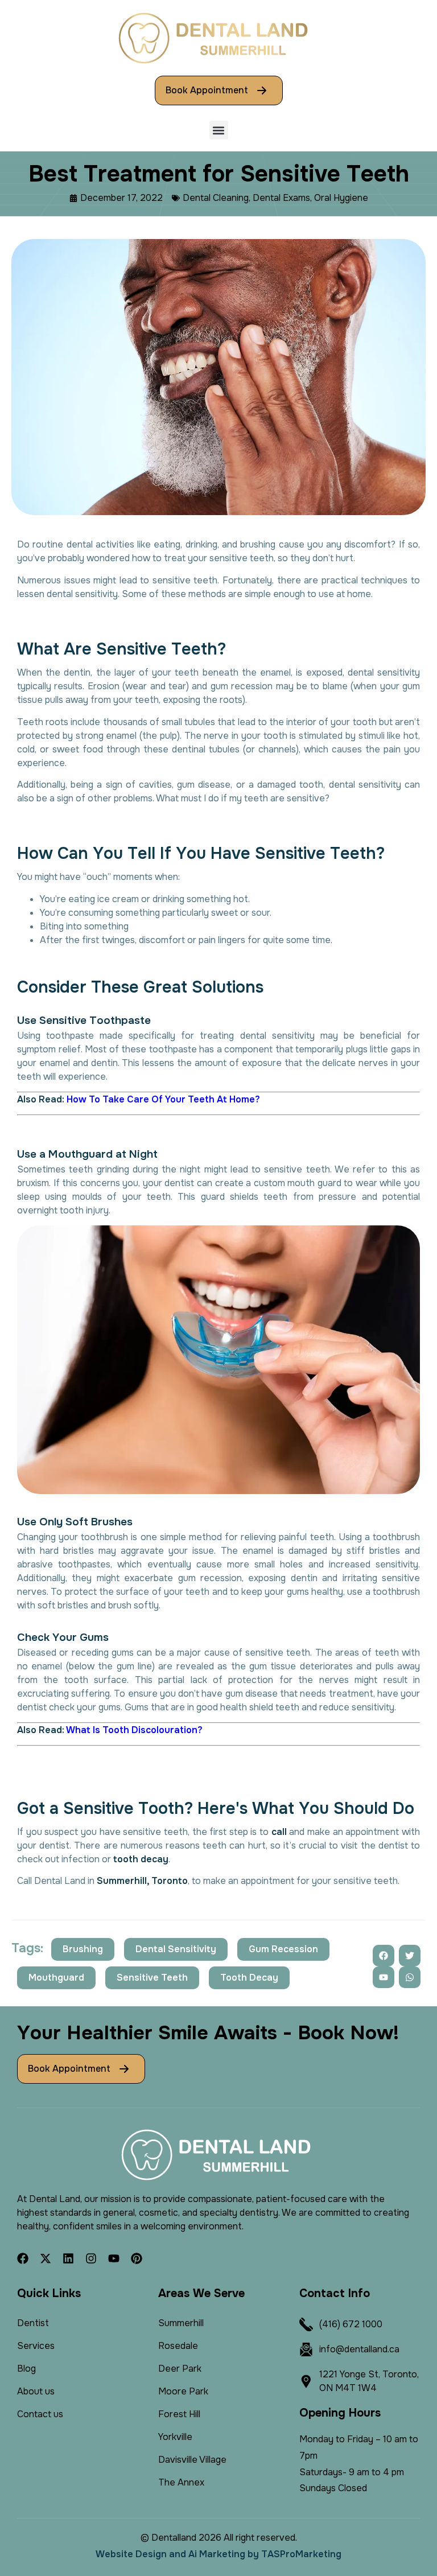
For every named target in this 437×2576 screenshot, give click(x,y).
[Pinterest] (137, 2258)
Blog (26, 2369)
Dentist (33, 2323)
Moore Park (183, 2391)
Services (36, 2346)
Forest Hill (179, 2414)
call (279, 1832)
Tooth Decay (249, 1978)
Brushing (83, 1949)
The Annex (181, 2482)
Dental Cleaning (216, 198)
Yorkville (175, 2437)
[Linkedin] (68, 2258)
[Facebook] (23, 2258)
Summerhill (181, 2323)
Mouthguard (56, 1978)
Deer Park (180, 2369)
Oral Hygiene (341, 198)
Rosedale (178, 2346)
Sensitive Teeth (152, 1978)
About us (36, 2391)
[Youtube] (114, 2258)
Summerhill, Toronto (142, 1881)
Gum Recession (283, 1949)
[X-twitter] (46, 2258)
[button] (219, 130)
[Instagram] (91, 2258)
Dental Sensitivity (176, 1949)
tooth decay (141, 1859)
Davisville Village (192, 2460)
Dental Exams (281, 198)
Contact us (40, 2414)
